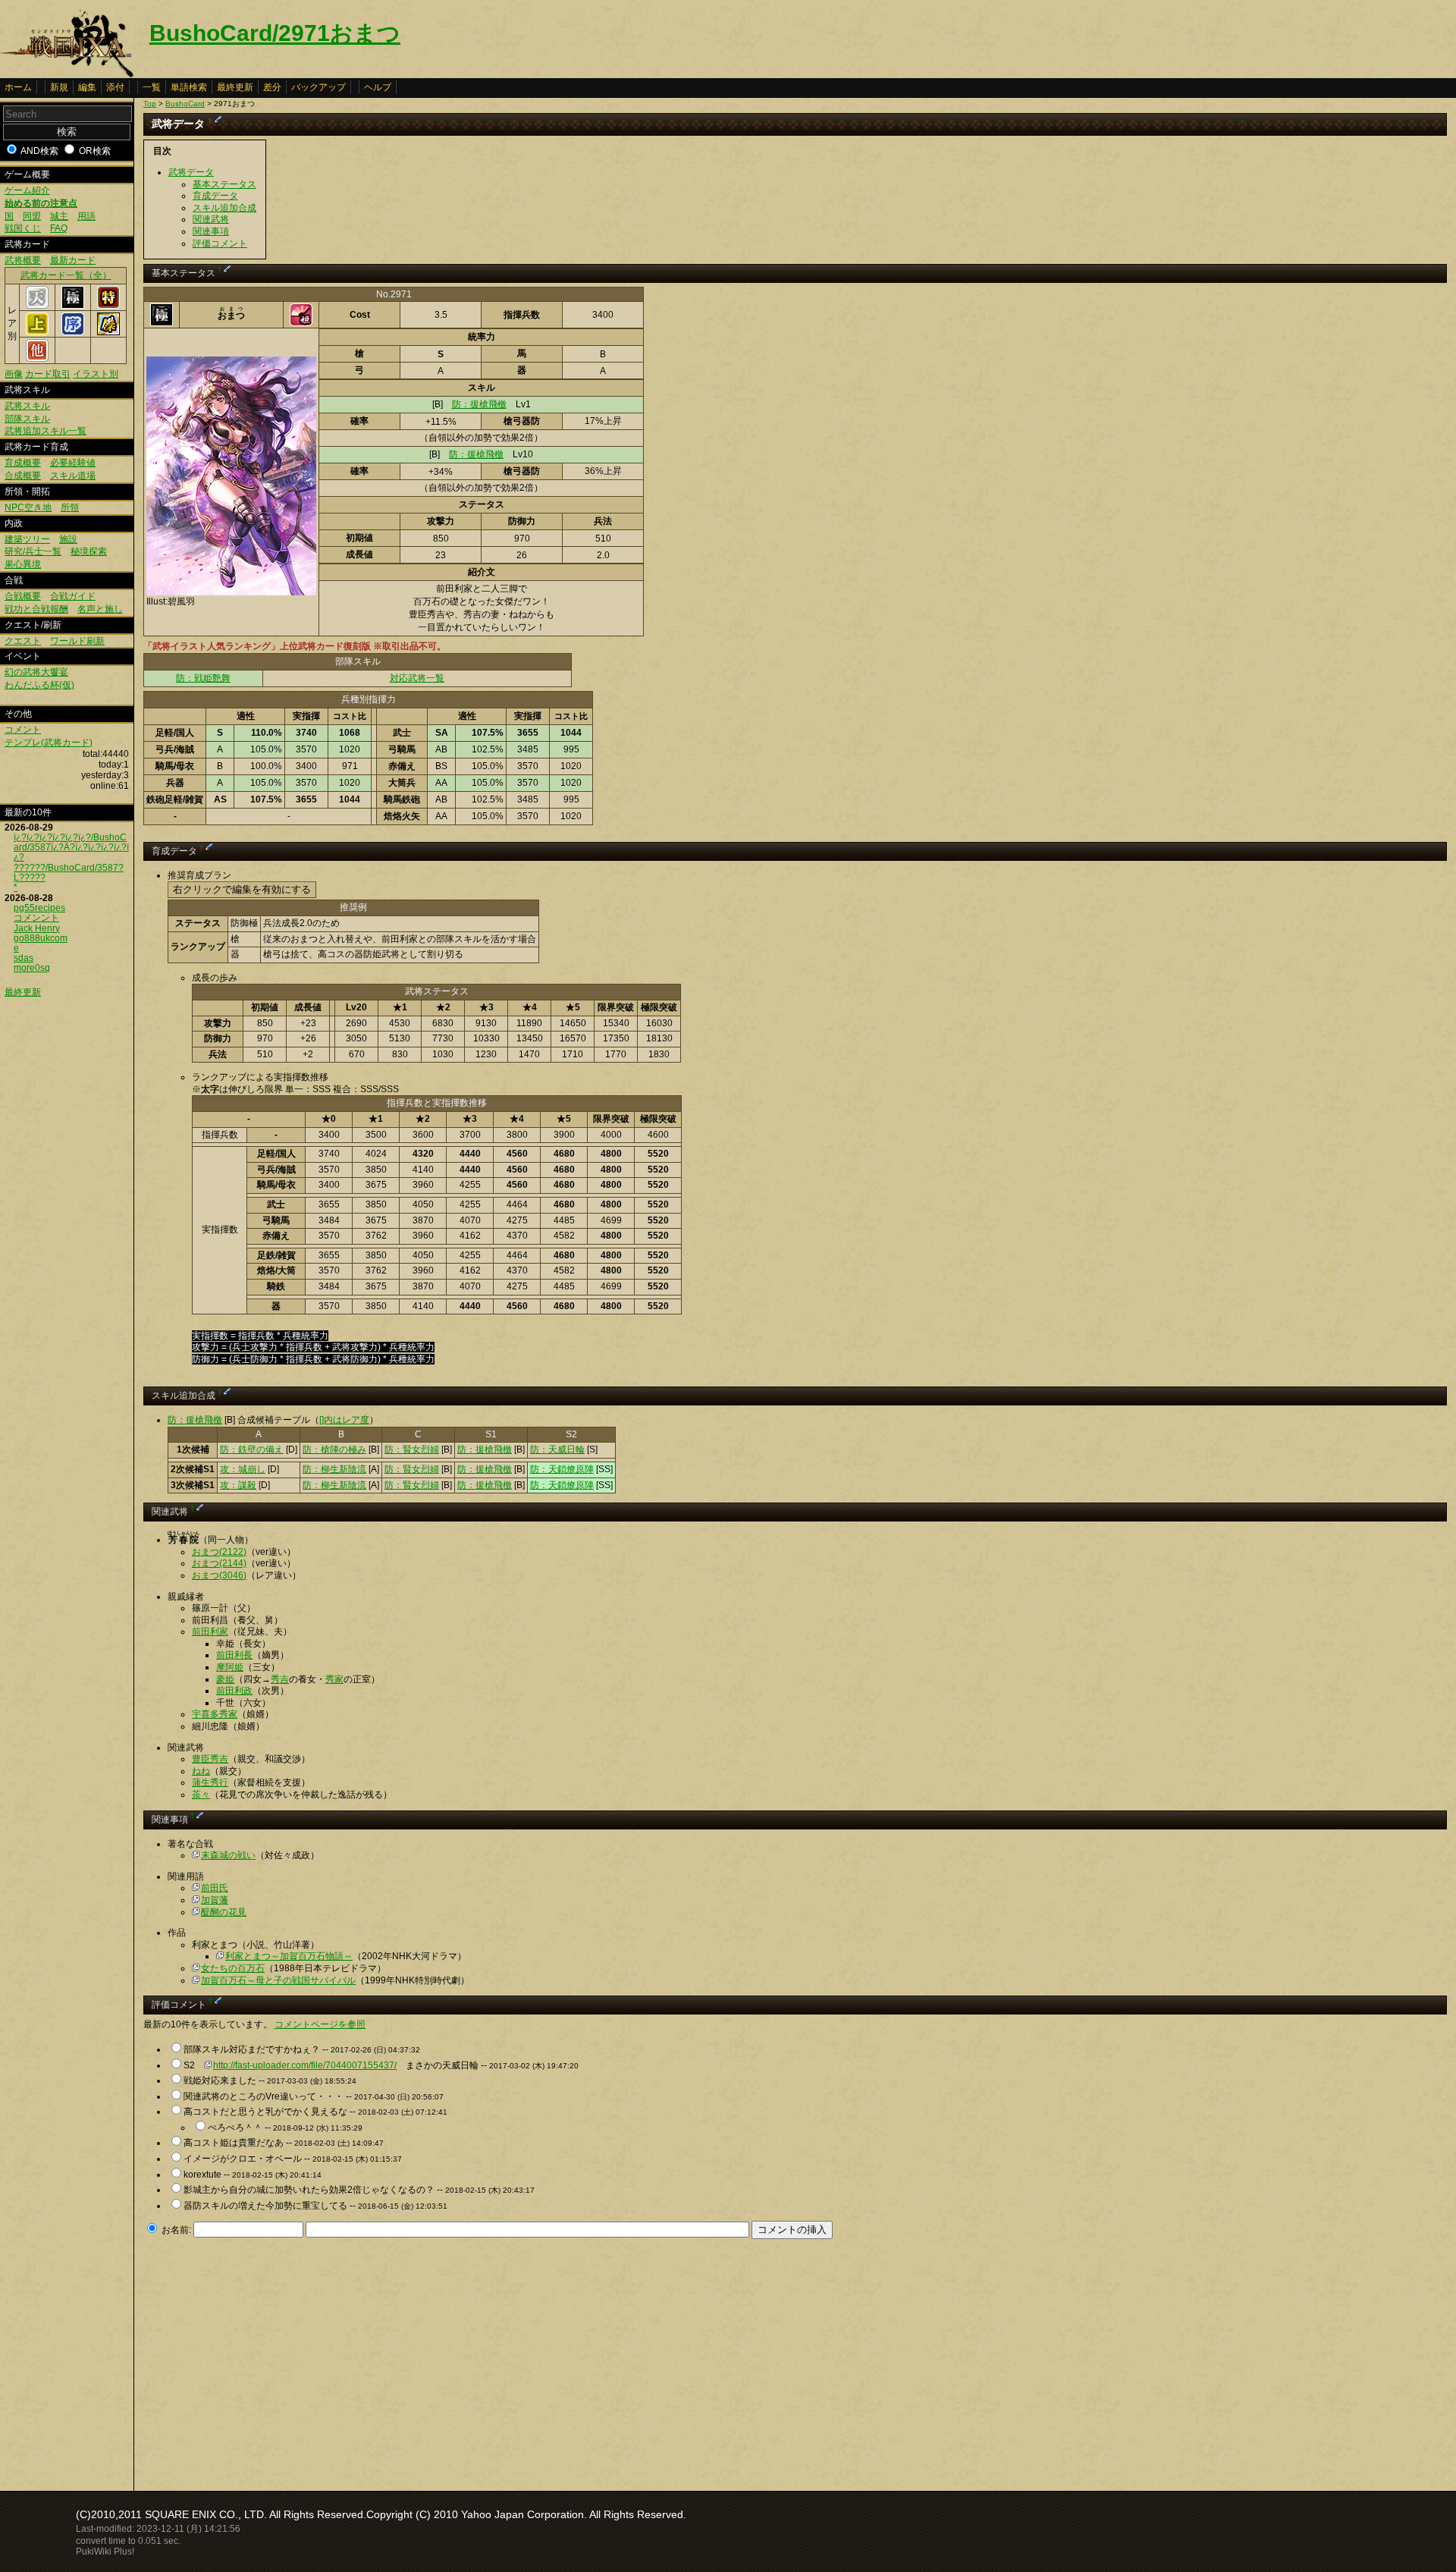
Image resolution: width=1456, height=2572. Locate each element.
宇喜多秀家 (215, 1714)
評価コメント (220, 243)
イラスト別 (96, 374)
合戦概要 (23, 596)
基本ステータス (224, 184)
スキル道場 (73, 476)
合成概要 (23, 476)
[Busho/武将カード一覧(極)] (73, 306)
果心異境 (23, 564)
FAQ (59, 228)
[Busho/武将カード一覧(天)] (37, 306)
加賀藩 (215, 1900)
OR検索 (95, 151)
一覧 (152, 87)
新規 (59, 87)
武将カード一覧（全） (66, 275)
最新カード (73, 260)
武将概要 (23, 260)
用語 (86, 216)
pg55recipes (39, 908)
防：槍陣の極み (334, 1449)
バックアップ (318, 87)
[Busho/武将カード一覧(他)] (37, 359)
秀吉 (280, 1679)
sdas (24, 958)
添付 (115, 87)
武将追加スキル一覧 (45, 431)
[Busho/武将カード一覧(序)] (73, 332)
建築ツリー (27, 539)
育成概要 (23, 463)
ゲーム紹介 (27, 190)
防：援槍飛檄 (479, 404)
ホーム (18, 87)
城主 (59, 216)
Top (150, 104)
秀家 (334, 1679)
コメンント (36, 918)
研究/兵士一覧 (33, 551)
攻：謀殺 (238, 1485)
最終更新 (235, 87)
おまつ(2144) (219, 1563)
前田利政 (234, 1691)
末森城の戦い (228, 1855)
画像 (14, 374)
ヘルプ (378, 87)
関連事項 (211, 231)
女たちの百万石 (233, 1968)
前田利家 (210, 1631)
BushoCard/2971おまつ (275, 33)
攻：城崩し (243, 1469)
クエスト (23, 641)
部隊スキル (27, 419)
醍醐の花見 (224, 1912)
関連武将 (211, 219)
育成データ (215, 196)
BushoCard (185, 104)
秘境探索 (89, 551)
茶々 (201, 1795)
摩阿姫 (230, 1667)
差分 (272, 87)
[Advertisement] (271, 2360)
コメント (23, 730)
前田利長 (234, 1655)
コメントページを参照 (320, 2024)
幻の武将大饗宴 (36, 672)
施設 (68, 539)
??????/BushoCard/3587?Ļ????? (69, 873)
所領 (70, 507)
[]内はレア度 (344, 1420)
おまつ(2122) (219, 1552)
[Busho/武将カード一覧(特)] (108, 306)
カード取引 (48, 374)
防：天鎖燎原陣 (562, 1469)
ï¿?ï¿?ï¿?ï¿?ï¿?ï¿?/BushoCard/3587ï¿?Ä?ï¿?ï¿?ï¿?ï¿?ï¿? (71, 847)
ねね (201, 1771)
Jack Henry (37, 928)
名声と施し (100, 609)
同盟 (32, 216)
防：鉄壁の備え (252, 1449)
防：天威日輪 (557, 1449)
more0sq (32, 968)
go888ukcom (41, 938)
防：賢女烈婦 (412, 1449)
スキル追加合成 (224, 208)
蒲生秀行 (210, 1782)
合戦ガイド (73, 596)
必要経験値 (73, 463)
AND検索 (39, 151)
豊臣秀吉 (210, 1759)
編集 (87, 87)
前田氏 (215, 1888)
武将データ (191, 172)
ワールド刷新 (77, 641)
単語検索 (189, 87)
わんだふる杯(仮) (39, 685)
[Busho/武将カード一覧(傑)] (108, 332)
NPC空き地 (28, 507)
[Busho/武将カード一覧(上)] (37, 332)
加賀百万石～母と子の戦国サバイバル (278, 1980)
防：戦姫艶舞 (203, 678)
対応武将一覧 (417, 678)
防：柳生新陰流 (334, 1469)
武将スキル (27, 406)
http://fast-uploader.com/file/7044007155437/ (305, 2065)
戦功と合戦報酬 (36, 609)
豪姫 (225, 1679)
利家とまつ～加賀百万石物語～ (289, 1956)
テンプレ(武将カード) (49, 743)
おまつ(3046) (219, 1575)
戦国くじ (23, 228)
